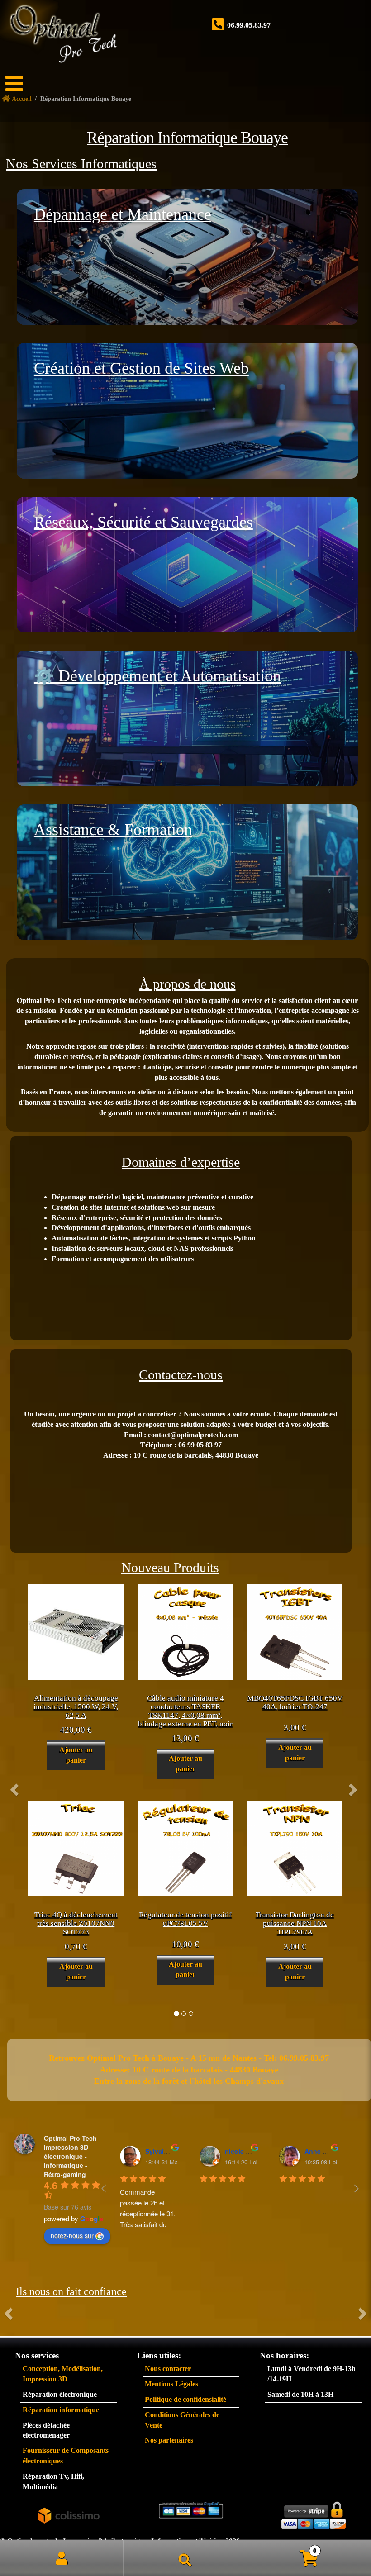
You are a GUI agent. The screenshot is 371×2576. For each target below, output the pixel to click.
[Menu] (20, 84)
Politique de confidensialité (185, 2399)
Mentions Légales (171, 2384)
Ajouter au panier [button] (76, 1755)
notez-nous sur (72, 2235)
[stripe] (314, 2513)
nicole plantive (248, 2151)
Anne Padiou (324, 2151)
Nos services (12, 144)
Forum (11, 129)
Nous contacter (168, 2369)
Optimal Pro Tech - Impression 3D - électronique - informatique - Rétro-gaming (72, 2156)
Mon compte (62, 2558)
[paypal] (191, 2510)
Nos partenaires (169, 2440)
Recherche (185, 2558)
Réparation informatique (61, 2410)
